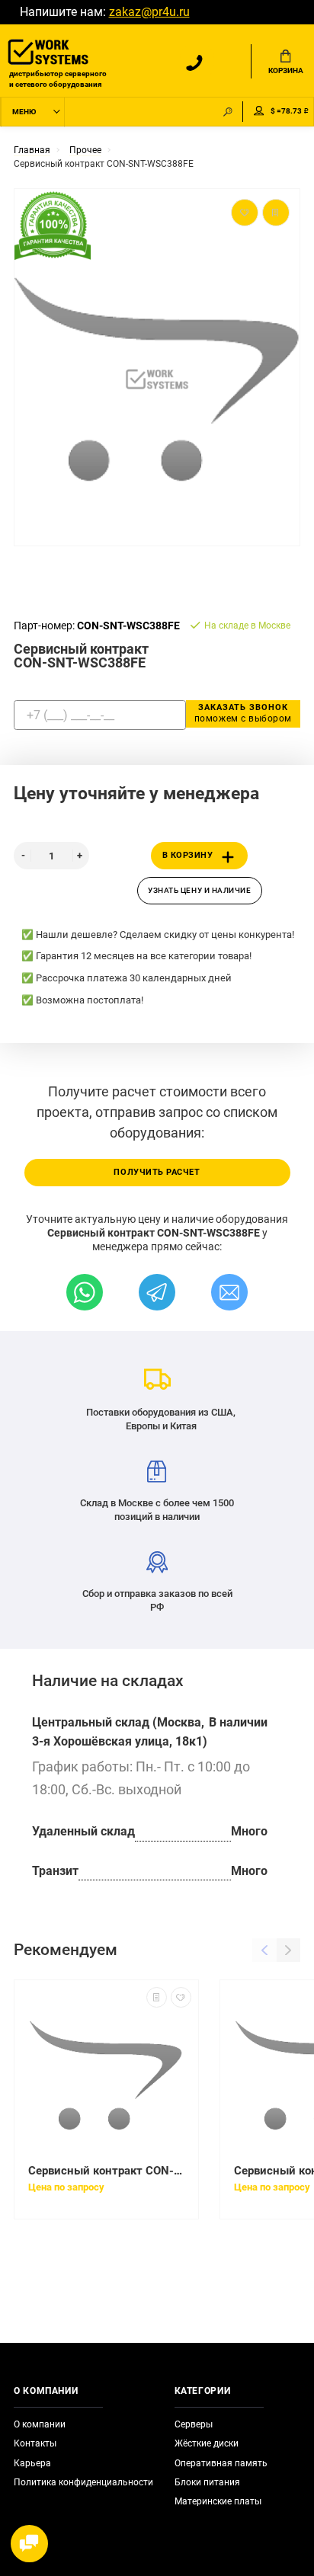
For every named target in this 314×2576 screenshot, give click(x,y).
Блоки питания (207, 2482)
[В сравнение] (157, 1997)
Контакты (35, 2443)
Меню (24, 112)
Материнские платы (218, 2501)
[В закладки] (181, 1997)
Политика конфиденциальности (83, 2482)
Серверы (194, 2424)
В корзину (188, 855)
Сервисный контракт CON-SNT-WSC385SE (106, 2171)
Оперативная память (221, 2463)
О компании (40, 2424)
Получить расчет (157, 1172)
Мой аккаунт (259, 112)
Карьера (32, 2463)
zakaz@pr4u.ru (149, 12)
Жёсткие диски (207, 2443)
